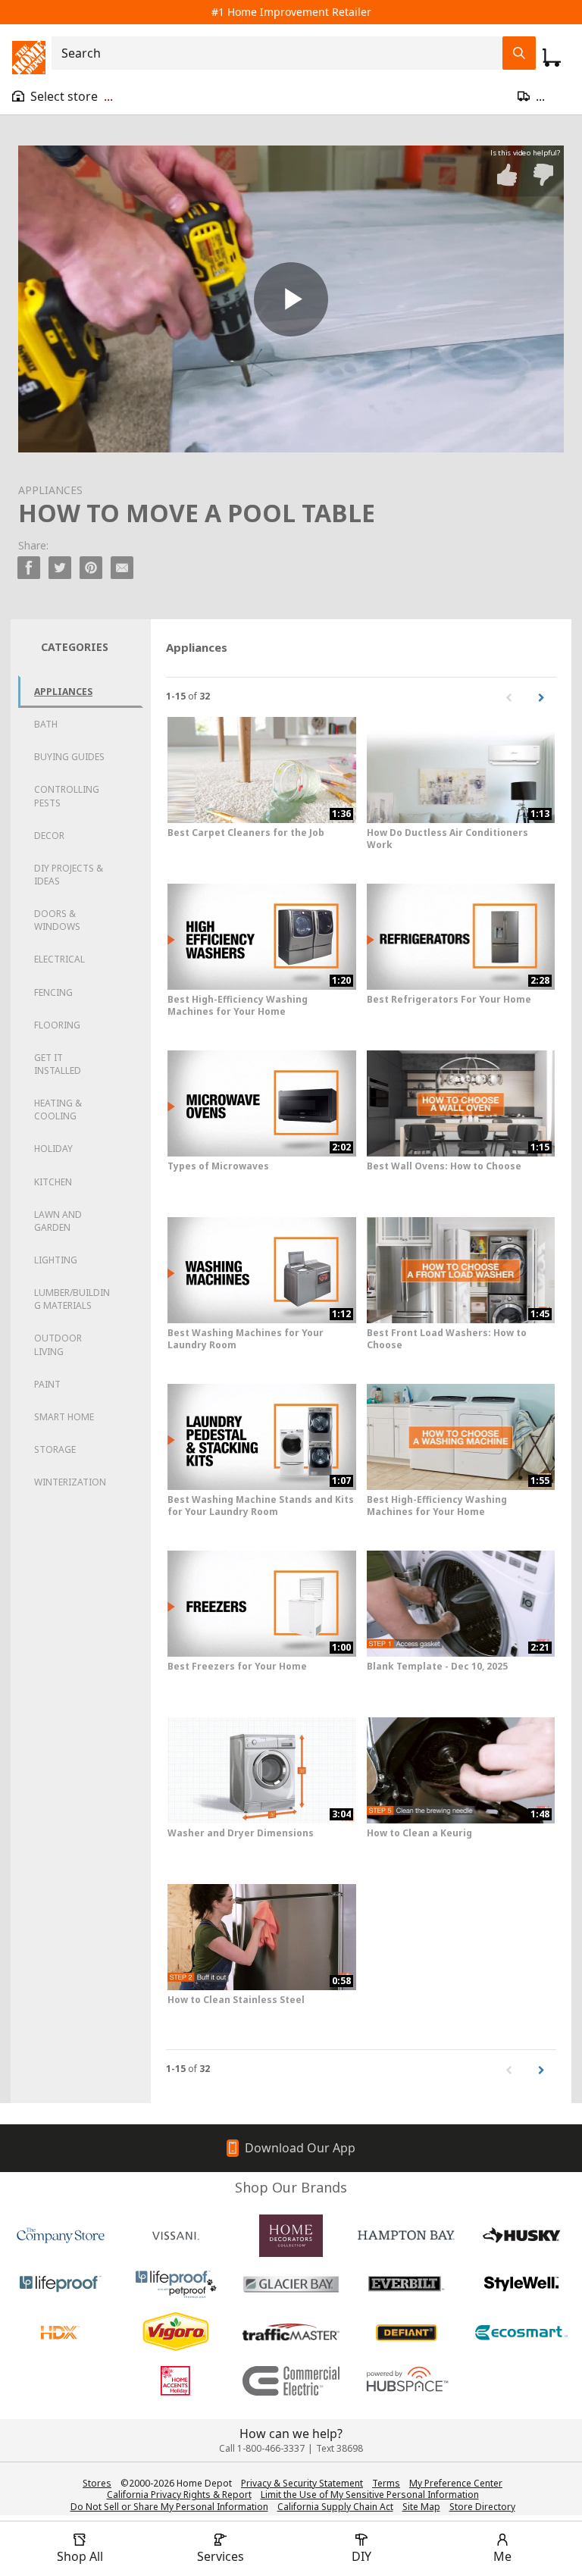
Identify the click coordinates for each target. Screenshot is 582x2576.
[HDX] (61, 2333)
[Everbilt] (406, 2284)
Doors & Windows (57, 920)
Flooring (57, 1025)
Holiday (53, 1149)
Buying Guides (69, 757)
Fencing (53, 992)
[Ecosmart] (521, 2333)
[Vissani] (176, 2236)
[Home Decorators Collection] (291, 2236)
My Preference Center (456, 2483)
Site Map (421, 2507)
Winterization (70, 1482)
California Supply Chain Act (335, 2507)
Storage (55, 1449)
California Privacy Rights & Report (179, 2495)
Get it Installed (58, 1064)
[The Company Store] (61, 2236)
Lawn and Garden (58, 1221)
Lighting (56, 1260)
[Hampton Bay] (406, 2236)
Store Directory (482, 2507)
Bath (46, 724)
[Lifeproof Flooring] (61, 2284)
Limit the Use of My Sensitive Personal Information (370, 2495)
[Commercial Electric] (291, 2381)
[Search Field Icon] (519, 53)
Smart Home (64, 1417)
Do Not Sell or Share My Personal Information (169, 2507)
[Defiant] (406, 2333)
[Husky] (521, 2236)
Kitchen (53, 1182)
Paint (47, 1384)
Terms (386, 2483)
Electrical (59, 959)
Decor (49, 836)
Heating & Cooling (58, 1110)
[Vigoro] (176, 2333)
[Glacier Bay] (291, 2284)
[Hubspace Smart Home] (406, 2381)
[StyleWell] (521, 2284)
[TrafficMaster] (291, 2333)
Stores (97, 2483)
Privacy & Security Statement (302, 2483)
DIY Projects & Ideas (69, 875)
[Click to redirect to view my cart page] (552, 58)
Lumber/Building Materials (72, 1299)
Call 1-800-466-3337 (262, 2448)
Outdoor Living (58, 1344)
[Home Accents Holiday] (176, 2381)
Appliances (63, 692)
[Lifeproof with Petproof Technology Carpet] (176, 2284)
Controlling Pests (67, 796)
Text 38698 (339, 2448)
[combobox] (282, 53)
